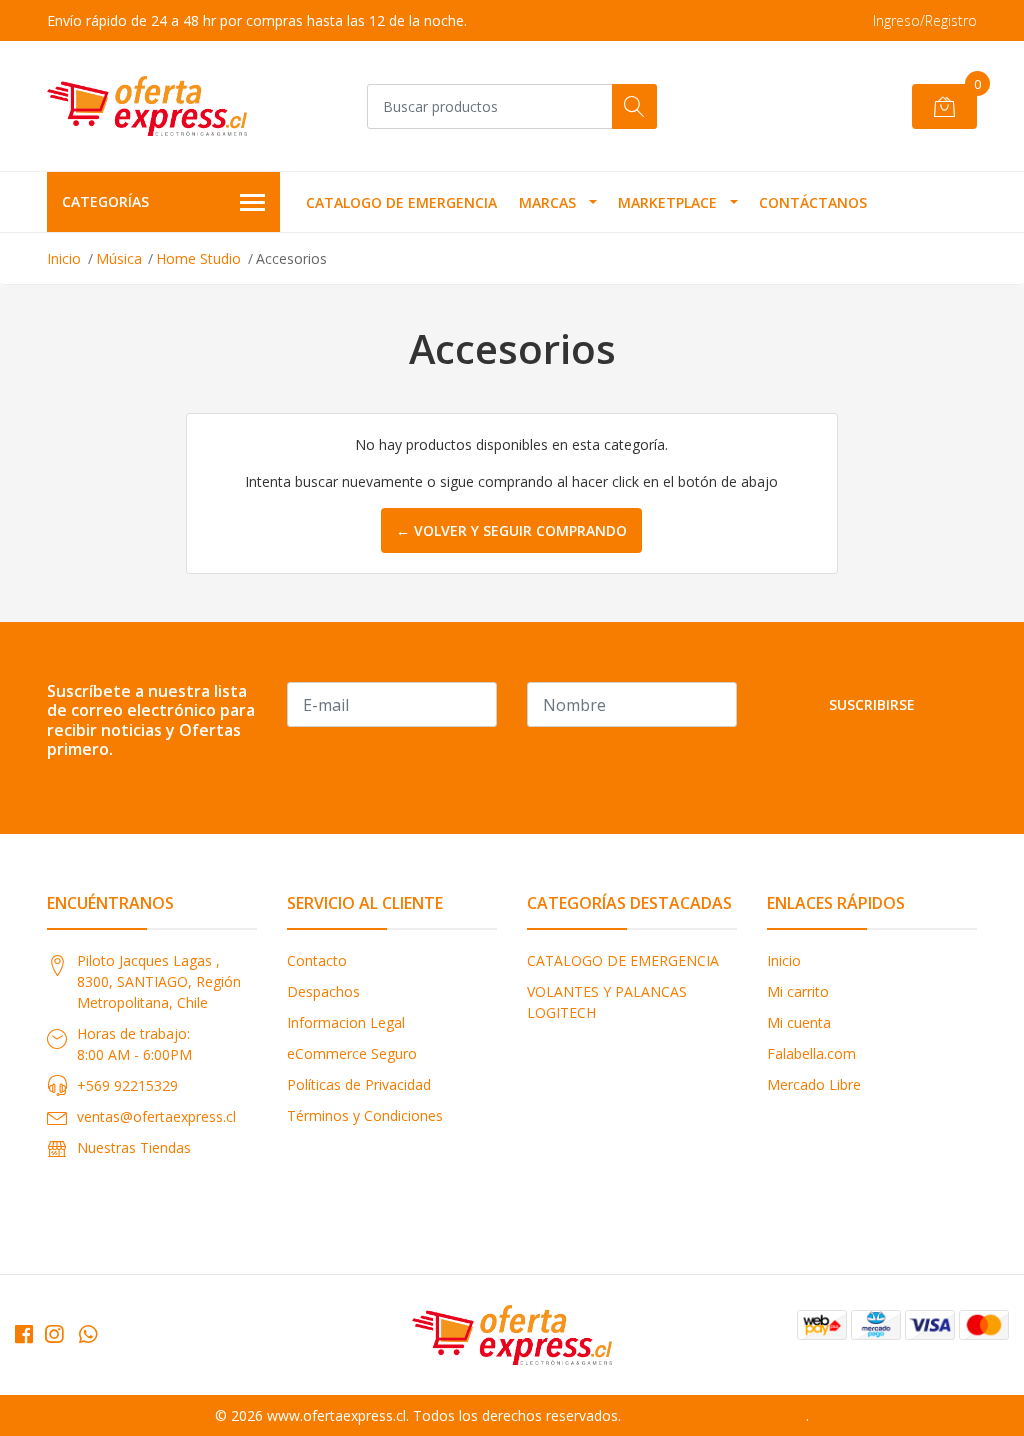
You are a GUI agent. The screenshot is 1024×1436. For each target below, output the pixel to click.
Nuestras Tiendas (134, 1147)
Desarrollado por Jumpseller (715, 1415)
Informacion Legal (346, 1022)
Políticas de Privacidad (359, 1084)
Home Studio (198, 258)
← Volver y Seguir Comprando (511, 530)
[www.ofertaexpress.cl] (147, 106)
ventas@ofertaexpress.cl (156, 1116)
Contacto (317, 960)
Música (119, 258)
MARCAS (547, 202)
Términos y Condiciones (365, 1115)
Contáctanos (813, 202)
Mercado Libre (814, 1084)
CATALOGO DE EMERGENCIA (401, 202)
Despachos (323, 991)
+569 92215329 (127, 1085)
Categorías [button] (105, 201)
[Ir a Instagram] (54, 1334)
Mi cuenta (799, 1022)
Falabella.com (811, 1053)
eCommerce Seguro (352, 1053)
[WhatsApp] (88, 1334)
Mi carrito (798, 991)
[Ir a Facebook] (24, 1334)
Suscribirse (872, 704)
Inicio (64, 258)
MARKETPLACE (667, 202)
